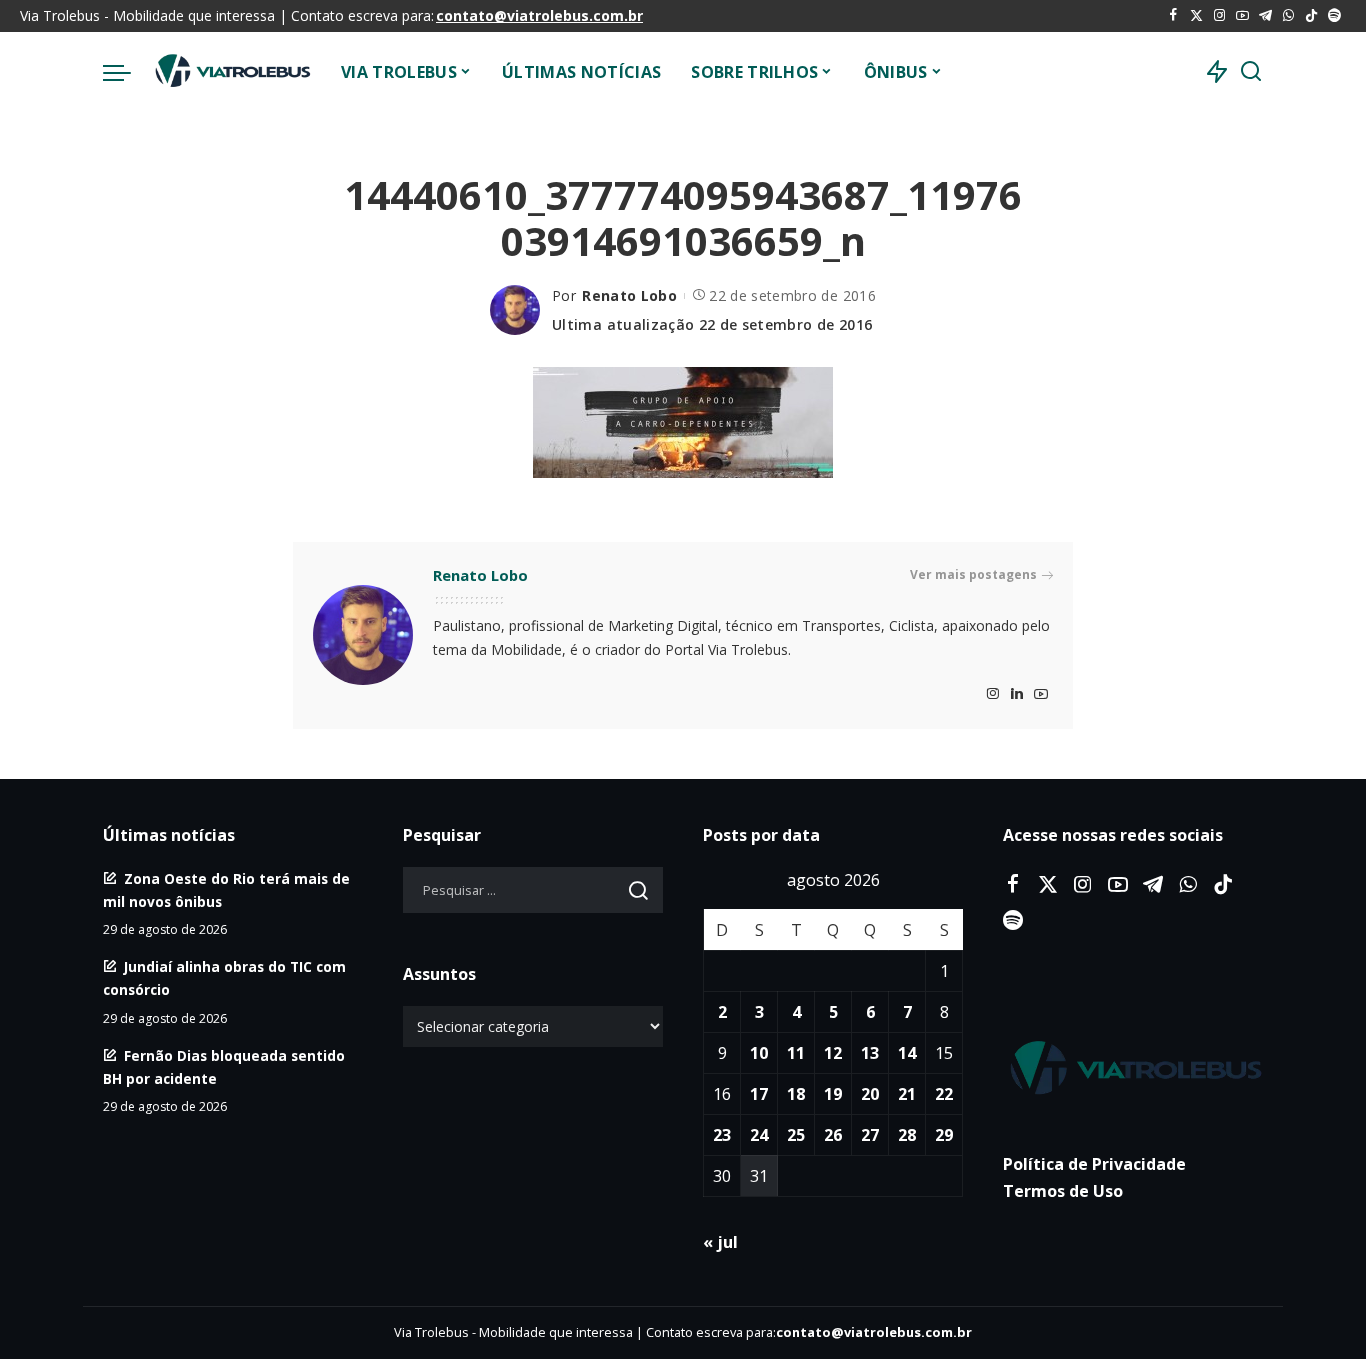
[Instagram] (1219, 16)
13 (870, 1053)
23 (722, 1135)
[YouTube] (1242, 16)
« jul (720, 1242)
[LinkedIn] (1017, 694)
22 (944, 1094)
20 (870, 1094)
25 (796, 1135)
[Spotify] (1334, 16)
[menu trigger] (127, 72)
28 (907, 1135)
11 (796, 1053)
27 (870, 1135)
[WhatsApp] (1288, 16)
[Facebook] (1173, 16)
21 (907, 1094)
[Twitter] (1196, 16)
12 (833, 1053)
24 (759, 1135)
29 (944, 1135)
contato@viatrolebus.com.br (539, 15)
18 (796, 1094)
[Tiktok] (1311, 16)
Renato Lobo (629, 295)
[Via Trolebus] (231, 72)
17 (759, 1094)
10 (759, 1053)
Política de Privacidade (1094, 1164)
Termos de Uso (1063, 1191)
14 (907, 1053)
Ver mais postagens (973, 574)
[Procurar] (1251, 72)
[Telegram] (1265, 16)
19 (833, 1094)
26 (833, 1135)
